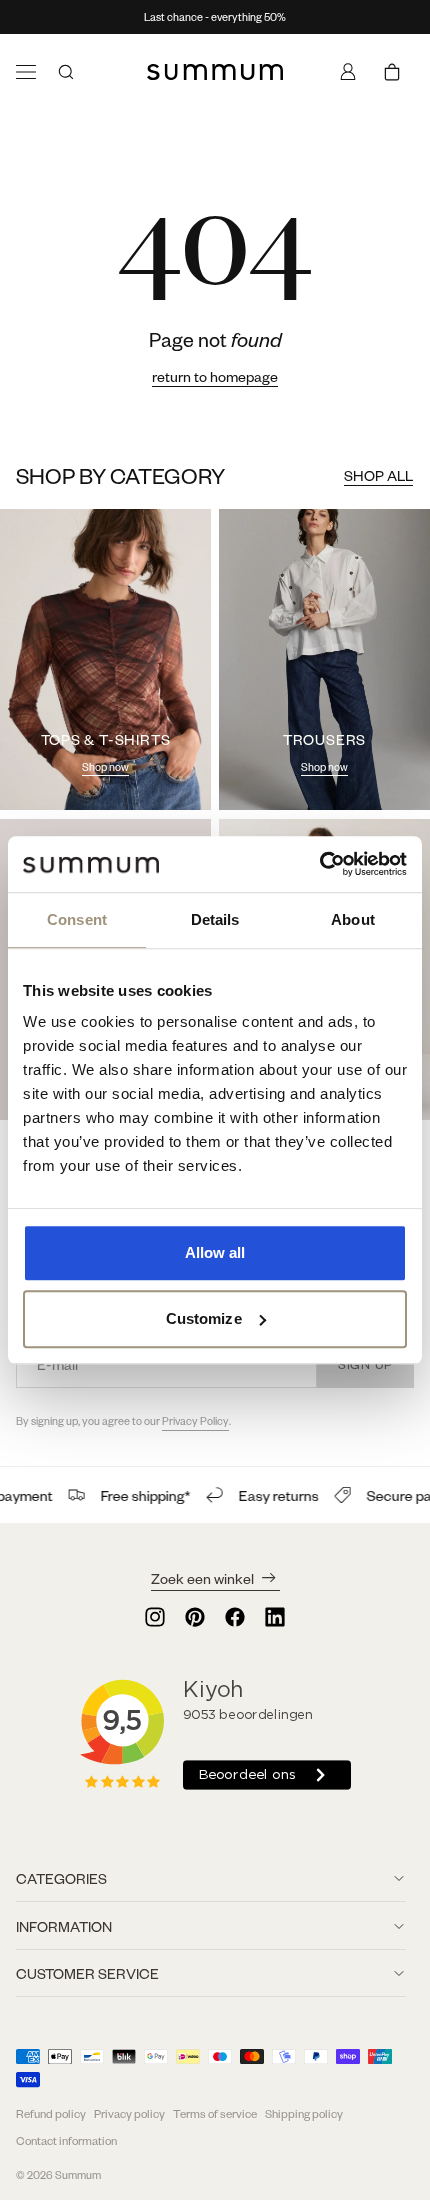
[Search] (66, 72)
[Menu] (26, 72)
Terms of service (215, 2113)
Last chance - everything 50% (215, 17)
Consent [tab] (77, 919)
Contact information (66, 2140)
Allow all (215, 1252)
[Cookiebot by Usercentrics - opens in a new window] (319, 864)
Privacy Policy (195, 1421)
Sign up (365, 1364)
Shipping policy (304, 2113)
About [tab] (353, 919)
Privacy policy (129, 2113)
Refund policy (51, 2113)
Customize (204, 1318)
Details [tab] (215, 919)
